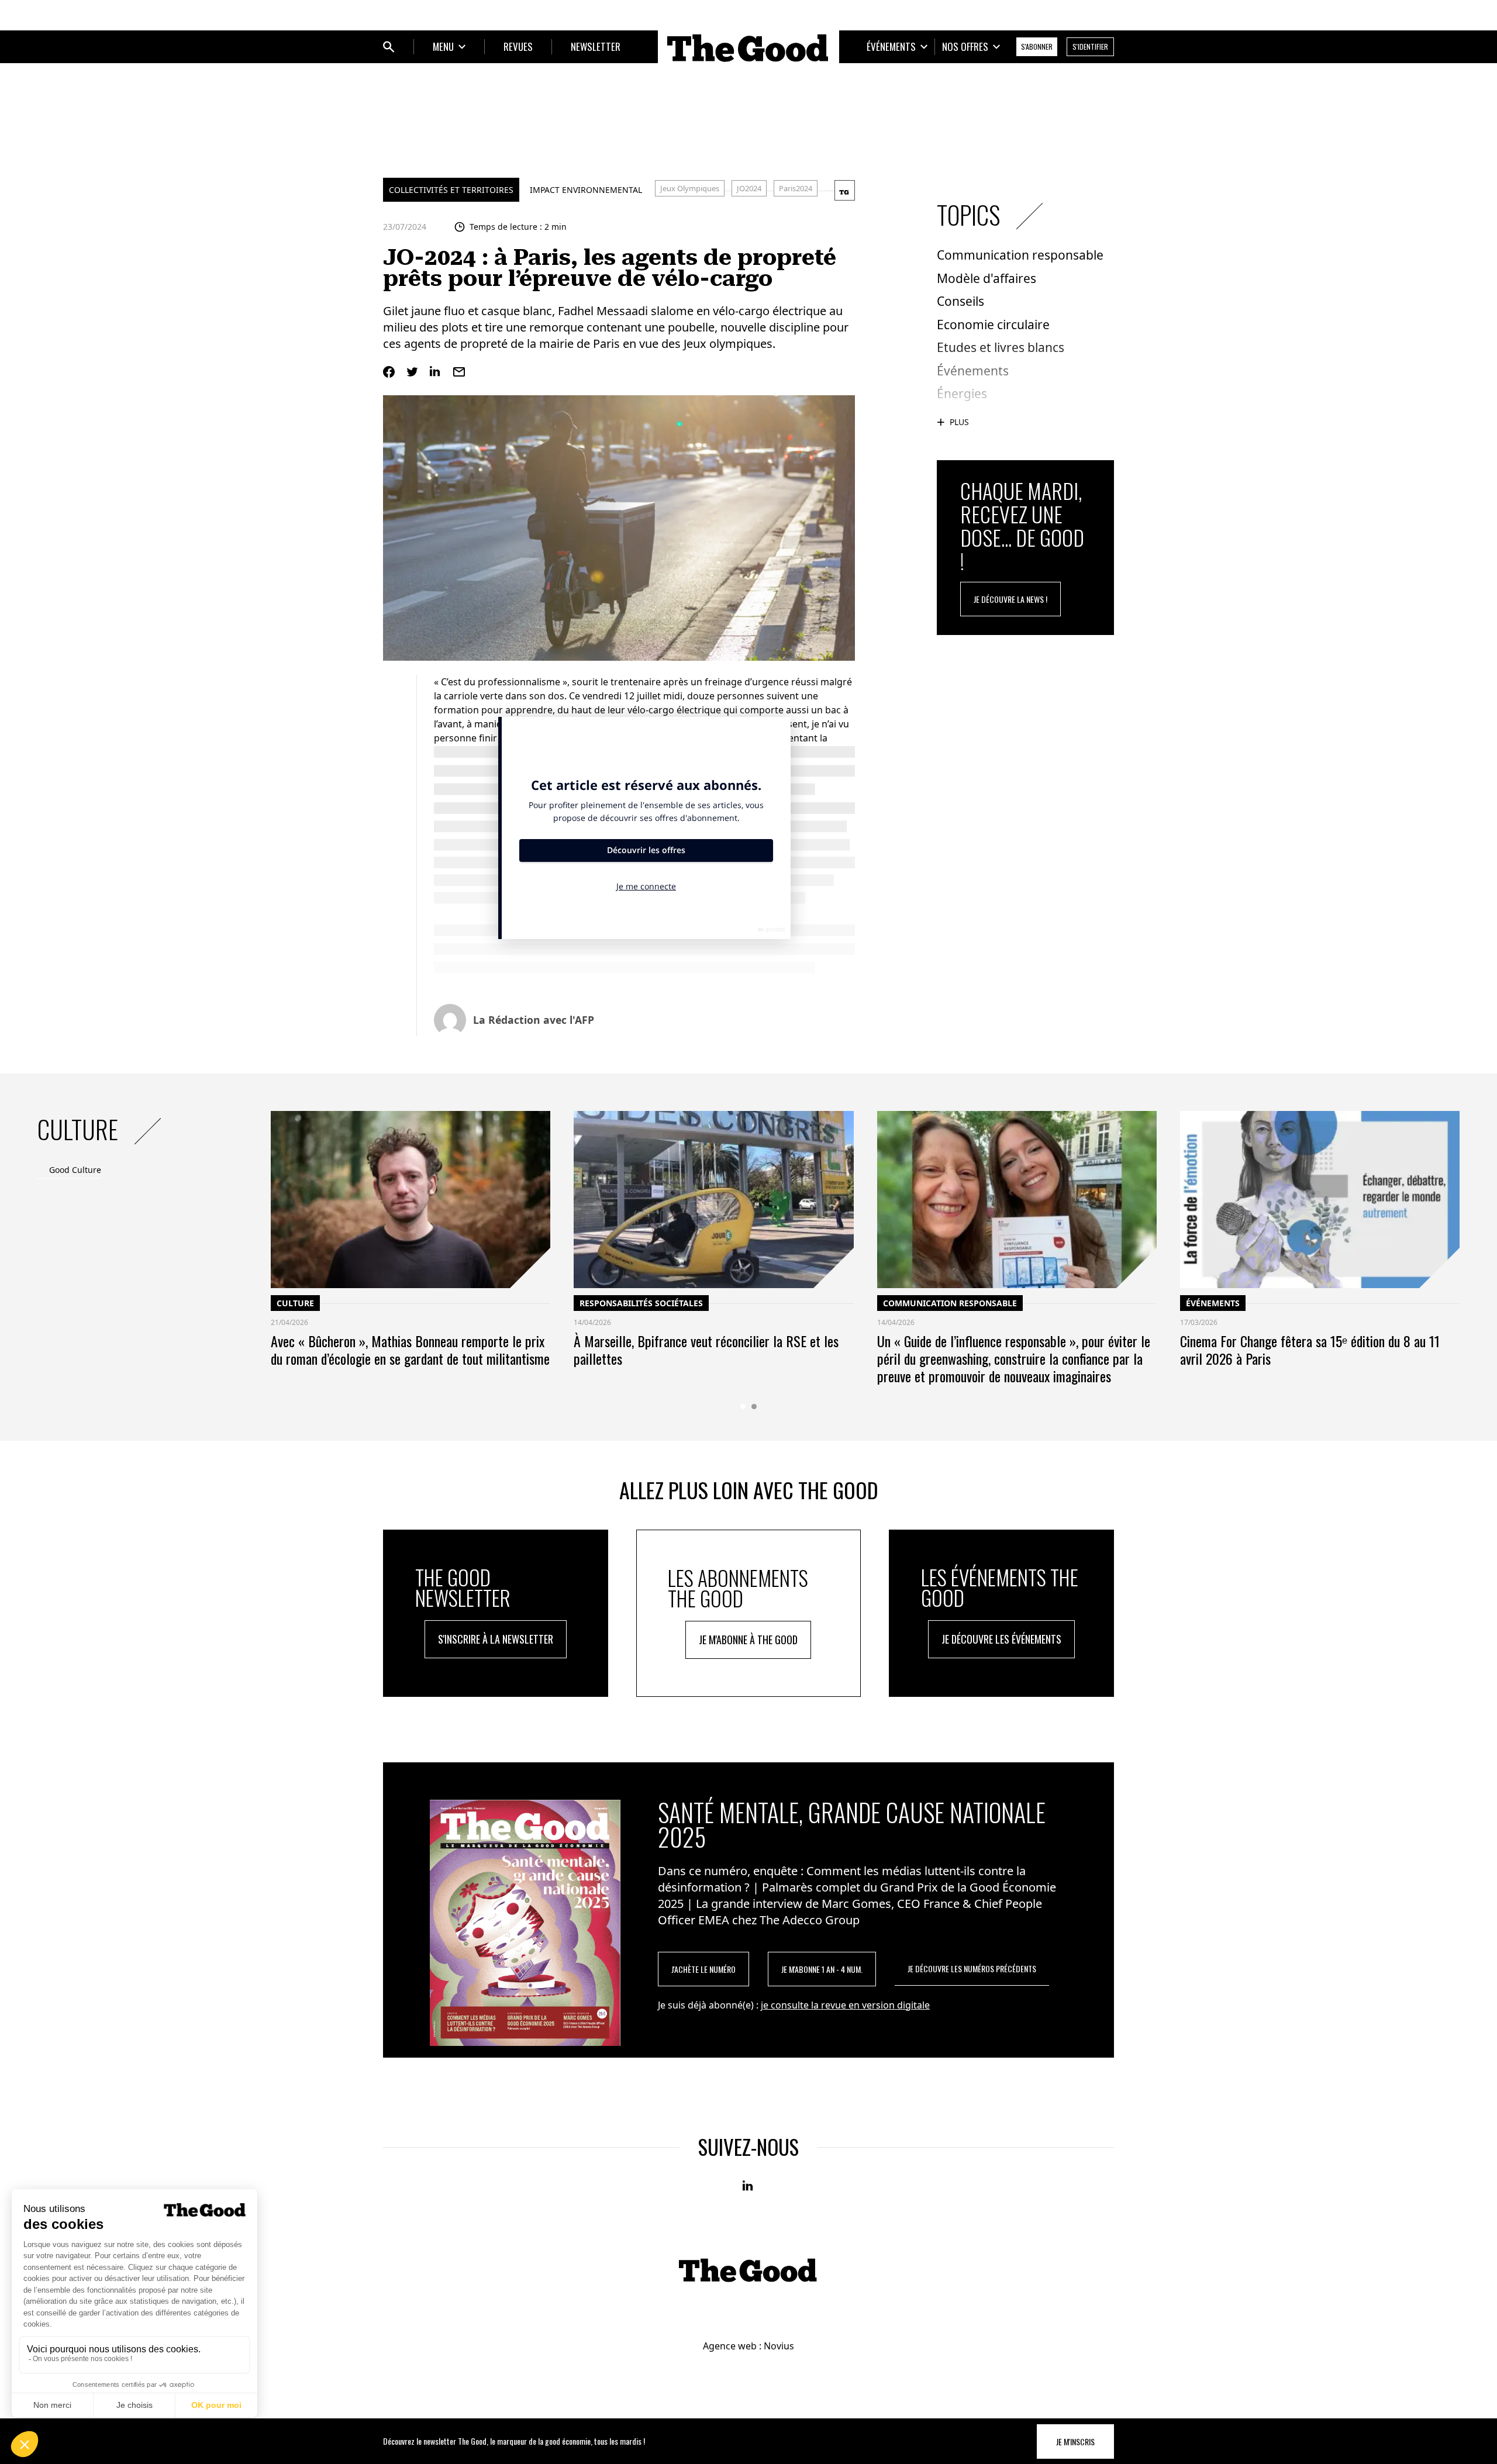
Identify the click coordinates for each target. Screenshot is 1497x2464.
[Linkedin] (436, 372)
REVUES (518, 46)
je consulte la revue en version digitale (845, 2005)
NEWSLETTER (596, 46)
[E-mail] (459, 372)
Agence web (730, 2346)
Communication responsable (950, 1303)
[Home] (748, 48)
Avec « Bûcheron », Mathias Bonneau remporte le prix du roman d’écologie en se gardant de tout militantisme (410, 1350)
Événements (1213, 1303)
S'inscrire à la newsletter (496, 1639)
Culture (295, 1303)
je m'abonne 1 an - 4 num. (822, 1969)
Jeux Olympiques (690, 188)
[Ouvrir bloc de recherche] (389, 47)
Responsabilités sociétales (641, 1303)
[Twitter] (412, 372)
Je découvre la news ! (1010, 599)
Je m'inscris (1075, 2441)
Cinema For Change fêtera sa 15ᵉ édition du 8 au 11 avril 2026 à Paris (1310, 1350)
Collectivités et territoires (451, 190)
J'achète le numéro (703, 1969)
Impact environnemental (586, 190)
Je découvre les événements (1001, 1639)
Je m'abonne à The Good (748, 1640)
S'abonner (1037, 46)
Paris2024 (796, 188)
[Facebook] (389, 372)
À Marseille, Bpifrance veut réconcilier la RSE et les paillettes (706, 1350)
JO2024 (749, 188)
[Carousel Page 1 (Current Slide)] (743, 1407)
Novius (779, 2346)
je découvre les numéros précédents (972, 1968)
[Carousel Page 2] (754, 1407)
